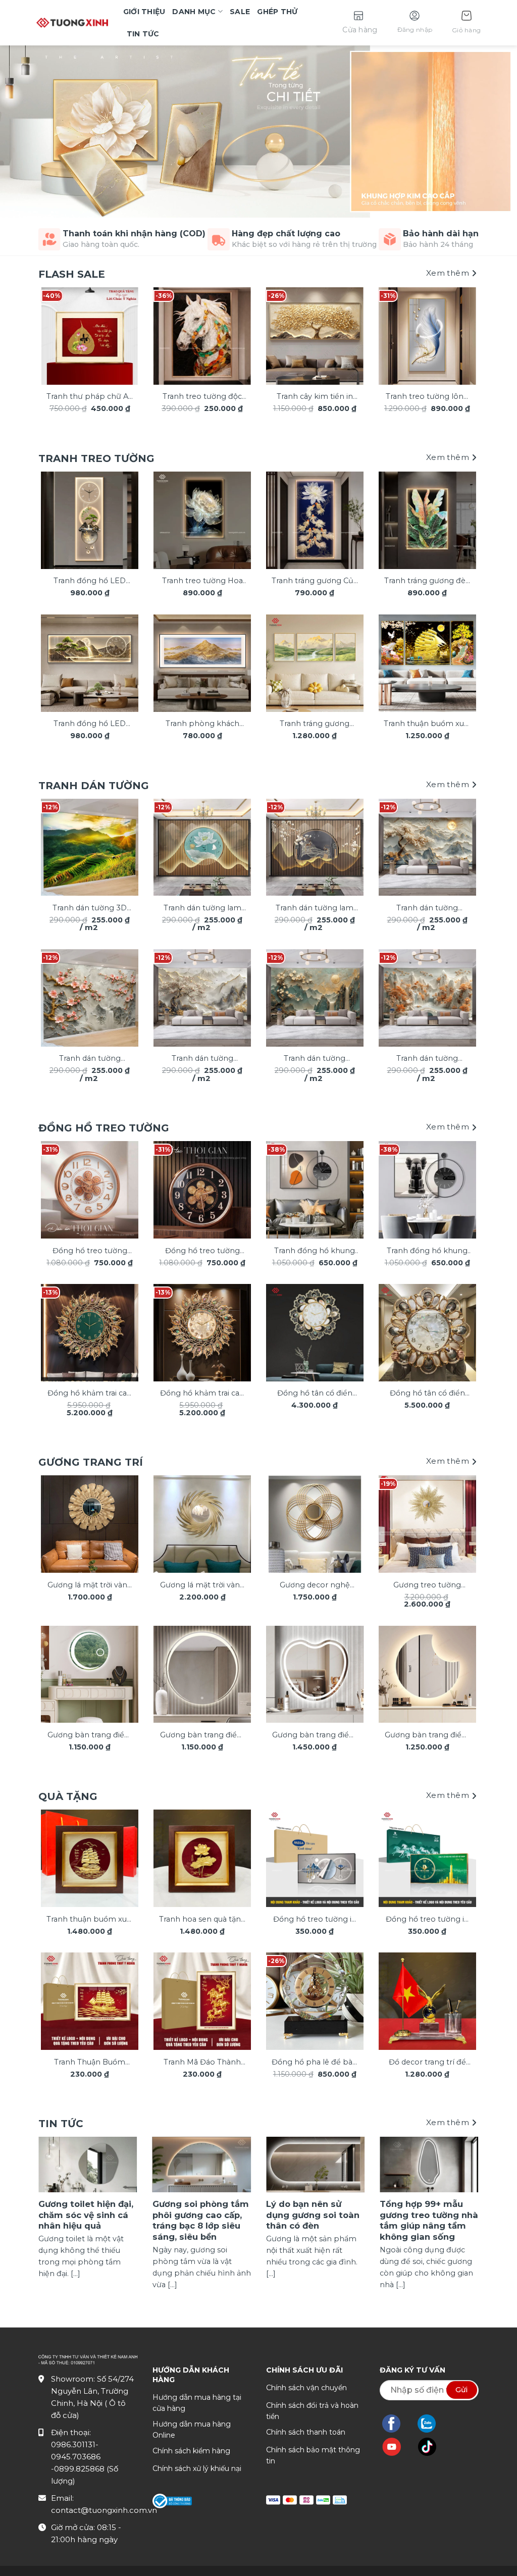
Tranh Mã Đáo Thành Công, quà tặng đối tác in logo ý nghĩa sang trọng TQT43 (202, 2063)
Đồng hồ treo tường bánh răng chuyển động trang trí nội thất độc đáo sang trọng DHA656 (202, 1251)
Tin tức (143, 34)
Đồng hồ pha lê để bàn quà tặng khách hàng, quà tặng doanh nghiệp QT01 (315, 2063)
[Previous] (55, 336)
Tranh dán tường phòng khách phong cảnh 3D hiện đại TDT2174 (202, 1059)
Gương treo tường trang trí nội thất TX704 (427, 1586)
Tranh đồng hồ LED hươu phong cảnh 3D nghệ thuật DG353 (90, 724)
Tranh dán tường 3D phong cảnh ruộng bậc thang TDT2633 (90, 909)
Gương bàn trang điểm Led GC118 (90, 1736)
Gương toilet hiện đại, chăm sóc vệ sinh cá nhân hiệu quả (86, 2215)
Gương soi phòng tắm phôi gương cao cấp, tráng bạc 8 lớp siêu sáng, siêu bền (201, 2220)
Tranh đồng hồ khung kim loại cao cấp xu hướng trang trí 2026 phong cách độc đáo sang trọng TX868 (315, 1251)
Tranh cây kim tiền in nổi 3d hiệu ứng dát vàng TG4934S (315, 397)
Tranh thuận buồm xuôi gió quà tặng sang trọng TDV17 (90, 1920)
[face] (396, 2424)
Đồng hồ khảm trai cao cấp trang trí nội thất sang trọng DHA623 (202, 1394)
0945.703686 (76, 2457)
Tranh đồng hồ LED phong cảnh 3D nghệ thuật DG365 (90, 581)
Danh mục (194, 12)
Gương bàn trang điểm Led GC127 (202, 1736)
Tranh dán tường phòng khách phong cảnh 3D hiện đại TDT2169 (427, 1059)
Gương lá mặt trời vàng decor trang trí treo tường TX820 (202, 1586)
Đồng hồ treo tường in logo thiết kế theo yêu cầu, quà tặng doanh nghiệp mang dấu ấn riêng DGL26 (315, 1920)
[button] (466, 23)
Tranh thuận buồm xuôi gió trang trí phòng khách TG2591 (427, 724)
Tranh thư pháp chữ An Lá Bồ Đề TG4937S (90, 397)
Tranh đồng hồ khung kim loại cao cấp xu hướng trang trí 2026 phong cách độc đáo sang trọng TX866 (427, 1251)
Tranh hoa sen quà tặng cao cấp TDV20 (202, 1920)
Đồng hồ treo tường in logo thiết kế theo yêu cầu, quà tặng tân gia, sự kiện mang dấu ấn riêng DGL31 (427, 1920)
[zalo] (432, 2424)
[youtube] (397, 2447)
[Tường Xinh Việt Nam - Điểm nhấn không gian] (72, 23)
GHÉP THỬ (277, 12)
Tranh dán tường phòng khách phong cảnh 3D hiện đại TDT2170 (427, 909)
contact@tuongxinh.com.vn (104, 2510)
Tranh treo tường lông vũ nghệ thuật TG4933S (427, 397)
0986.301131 (73, 2444)
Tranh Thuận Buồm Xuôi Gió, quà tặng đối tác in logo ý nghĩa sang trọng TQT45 (90, 2063)
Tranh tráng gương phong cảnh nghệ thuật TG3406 (315, 724)
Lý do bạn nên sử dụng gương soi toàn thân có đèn (313, 2215)
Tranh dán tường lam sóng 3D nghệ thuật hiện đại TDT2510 (202, 909)
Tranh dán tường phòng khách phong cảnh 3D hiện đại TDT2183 (90, 1059)
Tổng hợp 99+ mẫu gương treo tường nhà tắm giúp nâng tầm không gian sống (429, 2220)
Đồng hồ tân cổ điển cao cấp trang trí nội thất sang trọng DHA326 (427, 1394)
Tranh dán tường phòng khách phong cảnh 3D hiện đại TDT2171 (315, 1059)
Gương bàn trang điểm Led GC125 (315, 1736)
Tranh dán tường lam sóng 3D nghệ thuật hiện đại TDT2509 (315, 909)
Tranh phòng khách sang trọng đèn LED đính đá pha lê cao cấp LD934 (202, 724)
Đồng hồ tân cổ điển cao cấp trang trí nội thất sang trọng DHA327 (315, 1394)
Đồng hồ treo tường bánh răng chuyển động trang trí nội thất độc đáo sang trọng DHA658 (90, 1251)
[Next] (462, 336)
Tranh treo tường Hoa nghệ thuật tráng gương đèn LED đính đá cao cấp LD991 (202, 581)
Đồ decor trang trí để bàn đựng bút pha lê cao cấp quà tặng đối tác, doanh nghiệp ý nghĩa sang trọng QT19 (427, 2063)
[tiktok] (432, 2447)
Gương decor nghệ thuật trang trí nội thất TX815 (315, 1586)
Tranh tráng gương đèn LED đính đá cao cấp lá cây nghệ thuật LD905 (427, 581)
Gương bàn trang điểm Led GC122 (427, 1736)
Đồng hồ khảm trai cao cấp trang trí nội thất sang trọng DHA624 (90, 1394)
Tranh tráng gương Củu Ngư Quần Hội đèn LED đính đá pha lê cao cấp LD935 (315, 581)
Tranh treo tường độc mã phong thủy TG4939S (202, 397)
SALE (240, 12)
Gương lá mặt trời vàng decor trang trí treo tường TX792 (90, 1586)
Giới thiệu (144, 12)
